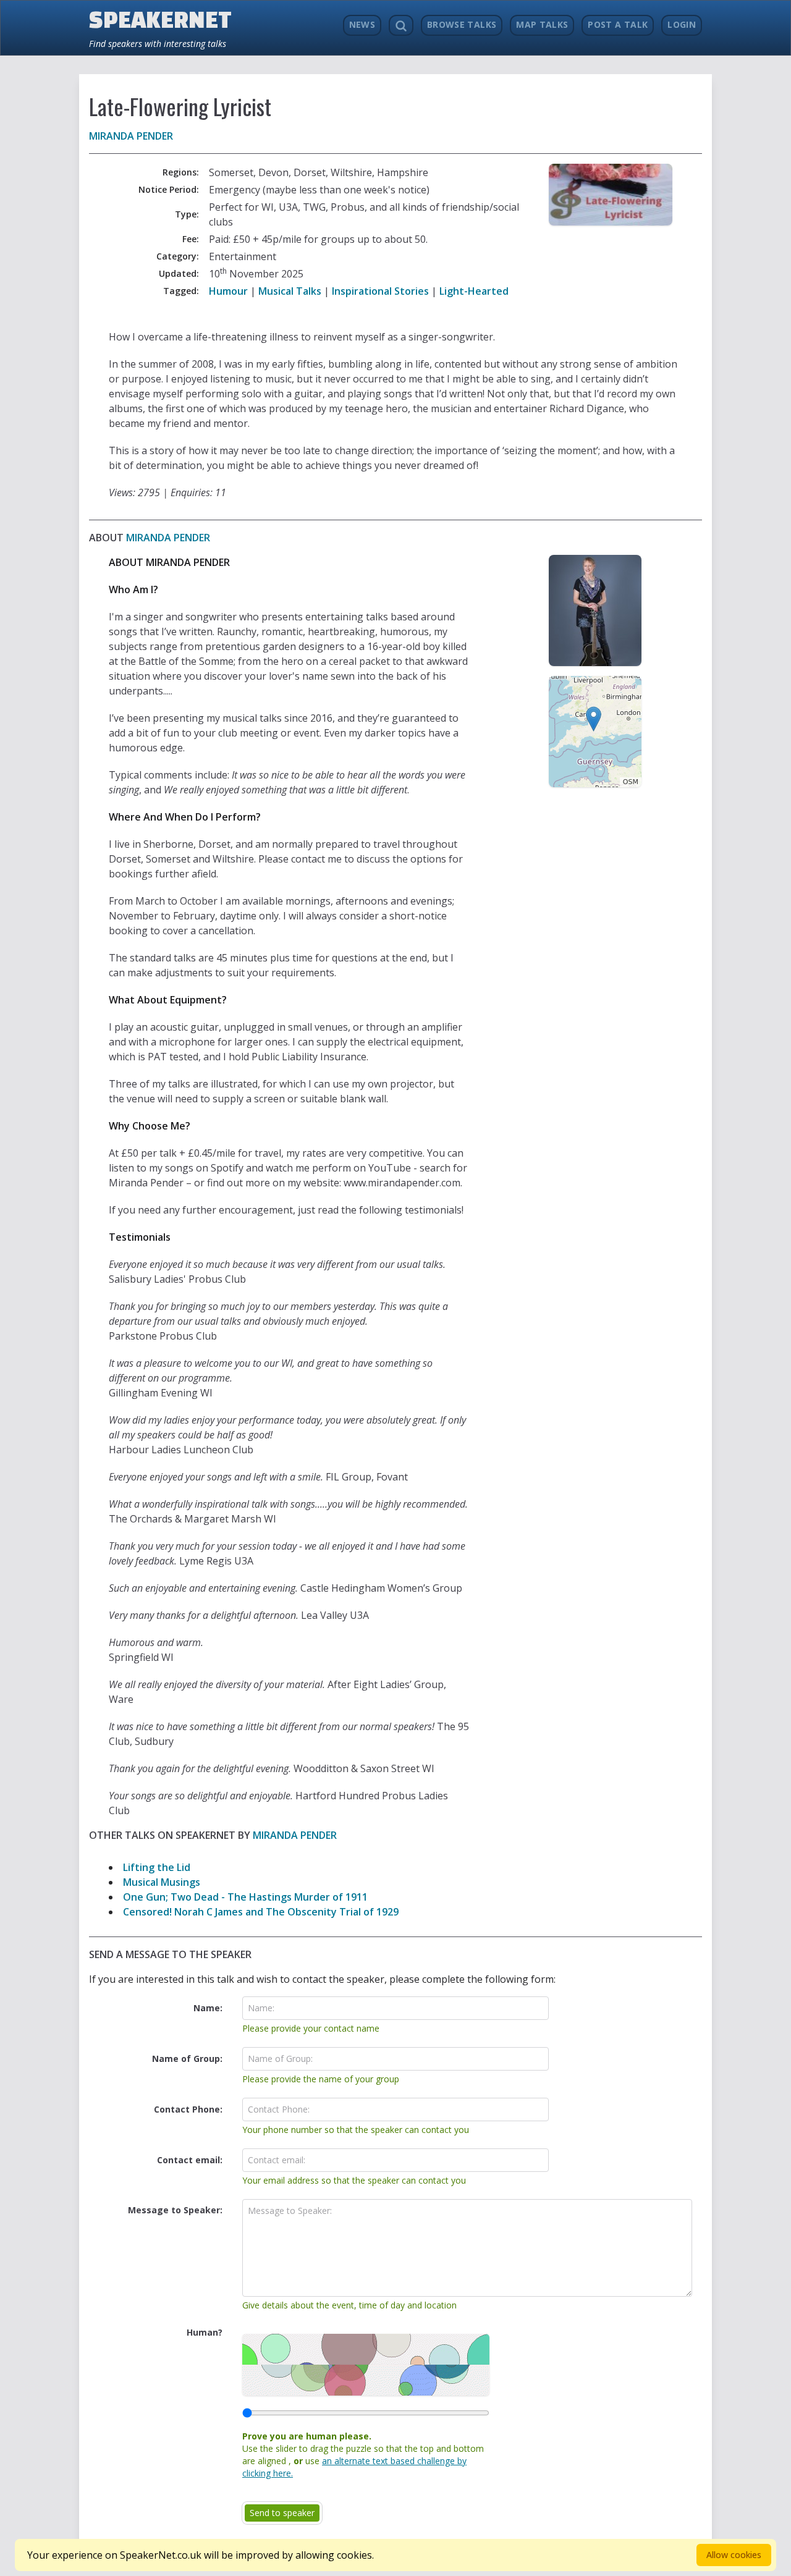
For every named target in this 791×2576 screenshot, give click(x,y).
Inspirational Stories (380, 291)
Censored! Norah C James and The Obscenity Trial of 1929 (261, 1912)
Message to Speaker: (175, 2210)
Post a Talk (618, 24)
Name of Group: (187, 2059)
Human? (205, 2332)
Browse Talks (462, 24)
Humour (228, 291)
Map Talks (542, 24)
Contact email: (190, 2160)
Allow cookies (734, 2555)
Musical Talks (290, 291)
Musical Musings (162, 1882)
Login (682, 24)
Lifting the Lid (157, 1867)
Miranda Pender (131, 136)
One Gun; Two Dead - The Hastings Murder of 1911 (245, 1897)
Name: (208, 2008)
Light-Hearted (474, 291)
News (362, 24)
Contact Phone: (188, 2109)
